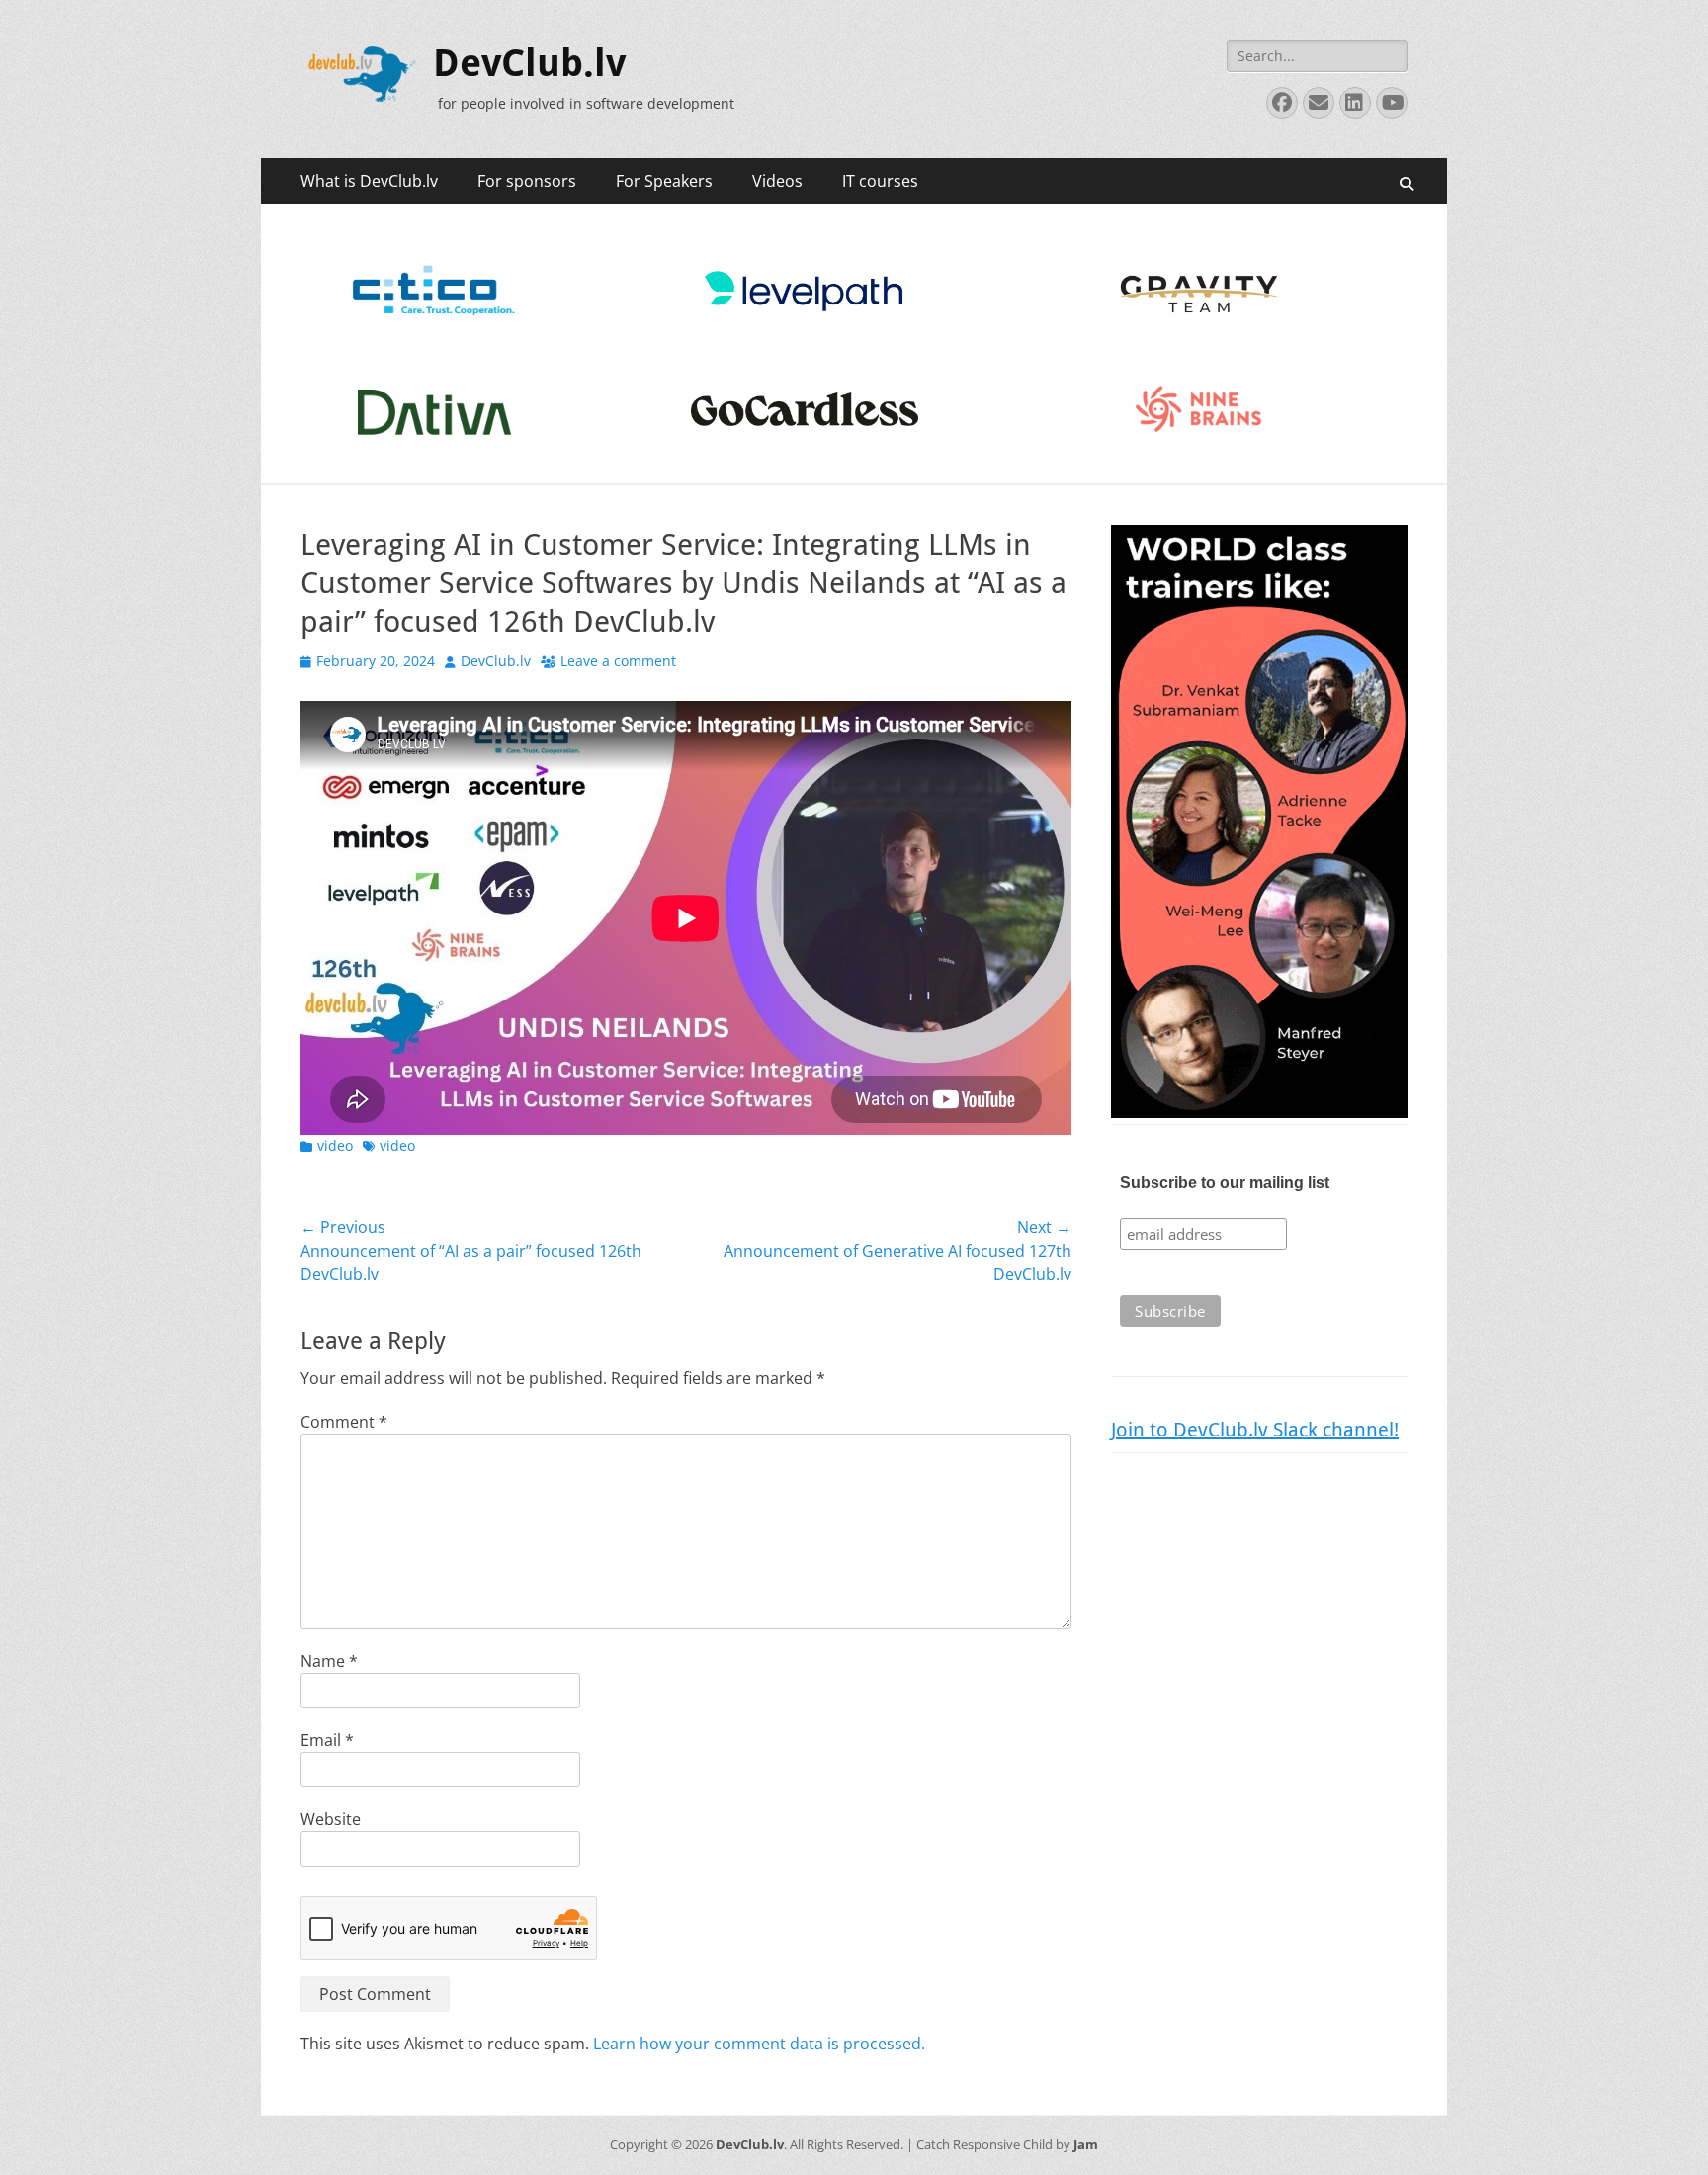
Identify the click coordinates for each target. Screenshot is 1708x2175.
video (335, 1145)
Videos (777, 181)
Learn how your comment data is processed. (759, 2044)
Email (327, 1740)
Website (331, 1819)
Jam (1086, 2144)
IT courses (880, 181)
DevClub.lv (529, 63)
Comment (344, 1422)
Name (329, 1661)
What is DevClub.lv (369, 181)
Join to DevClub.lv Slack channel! (1255, 1430)
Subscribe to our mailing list (1225, 1183)
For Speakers (664, 181)
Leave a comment (618, 661)
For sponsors (527, 181)
